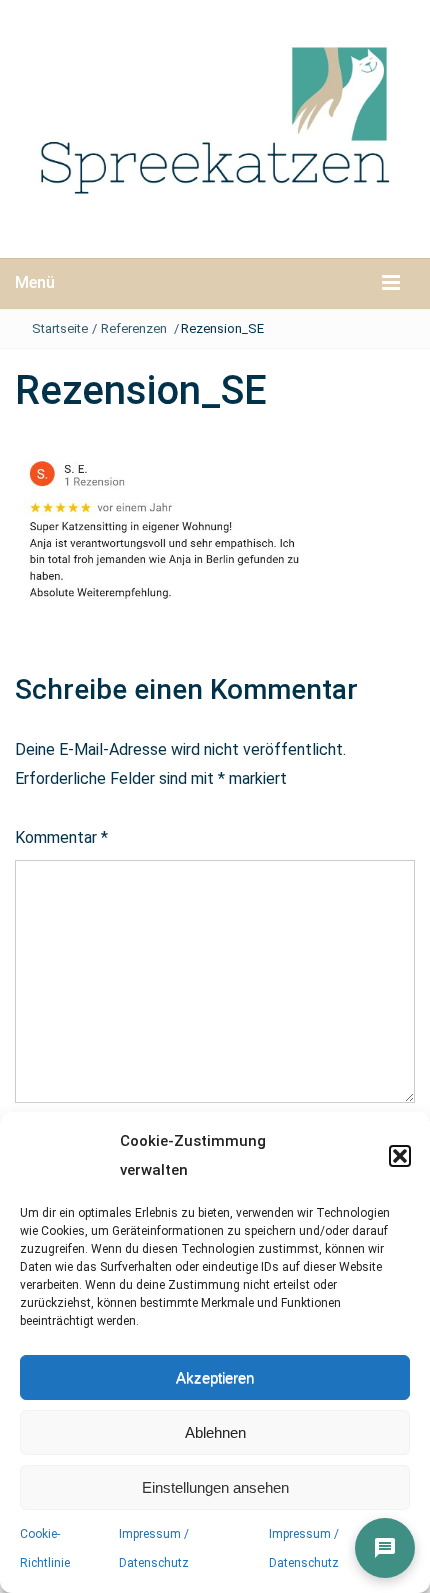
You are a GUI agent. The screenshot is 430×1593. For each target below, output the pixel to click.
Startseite (60, 328)
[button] (400, 1156)
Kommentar (61, 837)
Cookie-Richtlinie (45, 1548)
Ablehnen (215, 1432)
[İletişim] (385, 1548)
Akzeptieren (215, 1377)
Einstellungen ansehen (215, 1487)
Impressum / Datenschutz (154, 1548)
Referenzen (134, 328)
